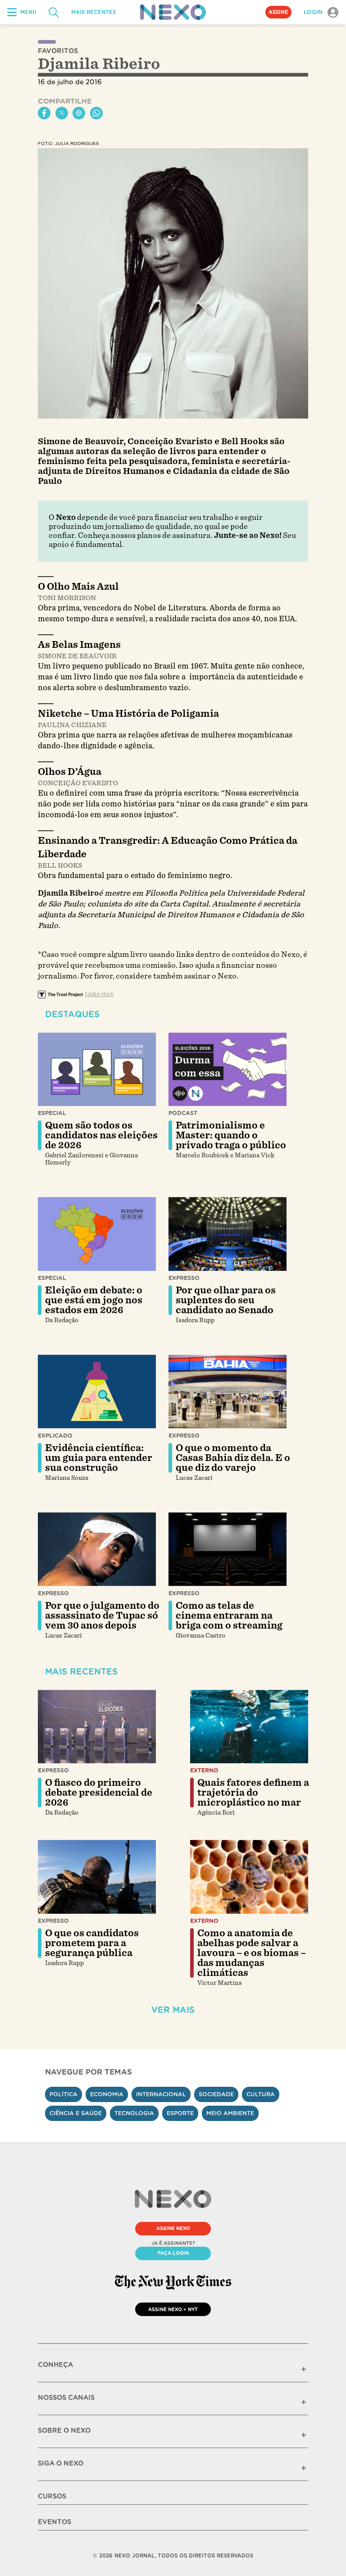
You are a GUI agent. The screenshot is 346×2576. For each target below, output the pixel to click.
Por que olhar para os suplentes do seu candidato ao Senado (226, 1300)
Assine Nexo (173, 2228)
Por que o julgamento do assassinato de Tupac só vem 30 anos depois (102, 1616)
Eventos (55, 2522)
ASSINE (278, 12)
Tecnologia (134, 2113)
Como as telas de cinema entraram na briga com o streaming (229, 1616)
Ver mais (173, 2010)
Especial (52, 1113)
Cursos (52, 2496)
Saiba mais (99, 994)
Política (64, 2094)
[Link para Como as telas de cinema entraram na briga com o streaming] (228, 1549)
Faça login (173, 2253)
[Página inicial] (173, 12)
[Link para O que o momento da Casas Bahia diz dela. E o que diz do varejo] (228, 1392)
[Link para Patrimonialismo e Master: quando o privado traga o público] (228, 1070)
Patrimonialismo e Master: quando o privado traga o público (231, 1135)
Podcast (183, 1113)
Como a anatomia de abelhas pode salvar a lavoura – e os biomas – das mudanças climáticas (252, 1953)
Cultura (261, 2094)
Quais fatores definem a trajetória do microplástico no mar (253, 1793)
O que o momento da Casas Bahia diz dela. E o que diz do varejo (233, 1458)
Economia (107, 2094)
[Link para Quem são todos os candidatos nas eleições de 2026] (97, 1070)
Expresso (184, 1278)
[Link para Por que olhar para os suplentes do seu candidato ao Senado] (228, 1234)
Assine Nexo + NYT (173, 2309)
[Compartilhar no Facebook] (44, 113)
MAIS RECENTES (93, 12)
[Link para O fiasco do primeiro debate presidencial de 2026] (97, 1727)
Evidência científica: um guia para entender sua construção (99, 1458)
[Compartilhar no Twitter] (62, 113)
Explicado (55, 1436)
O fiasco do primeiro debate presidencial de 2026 (99, 1793)
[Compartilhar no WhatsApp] (96, 113)
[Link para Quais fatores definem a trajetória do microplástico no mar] (249, 1727)
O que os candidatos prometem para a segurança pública (92, 1943)
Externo (204, 1770)
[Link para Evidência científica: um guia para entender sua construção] (97, 1392)
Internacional (161, 2094)
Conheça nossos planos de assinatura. (145, 535)
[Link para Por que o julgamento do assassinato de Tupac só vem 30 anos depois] (97, 1549)
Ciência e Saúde (76, 2113)
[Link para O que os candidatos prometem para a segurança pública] (97, 1877)
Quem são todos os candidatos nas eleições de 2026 (101, 1135)
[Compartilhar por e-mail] (79, 113)
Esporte (180, 2113)
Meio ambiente (230, 2113)
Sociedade (216, 2094)
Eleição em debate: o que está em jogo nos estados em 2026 (94, 1300)
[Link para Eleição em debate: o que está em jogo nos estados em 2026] (97, 1234)
